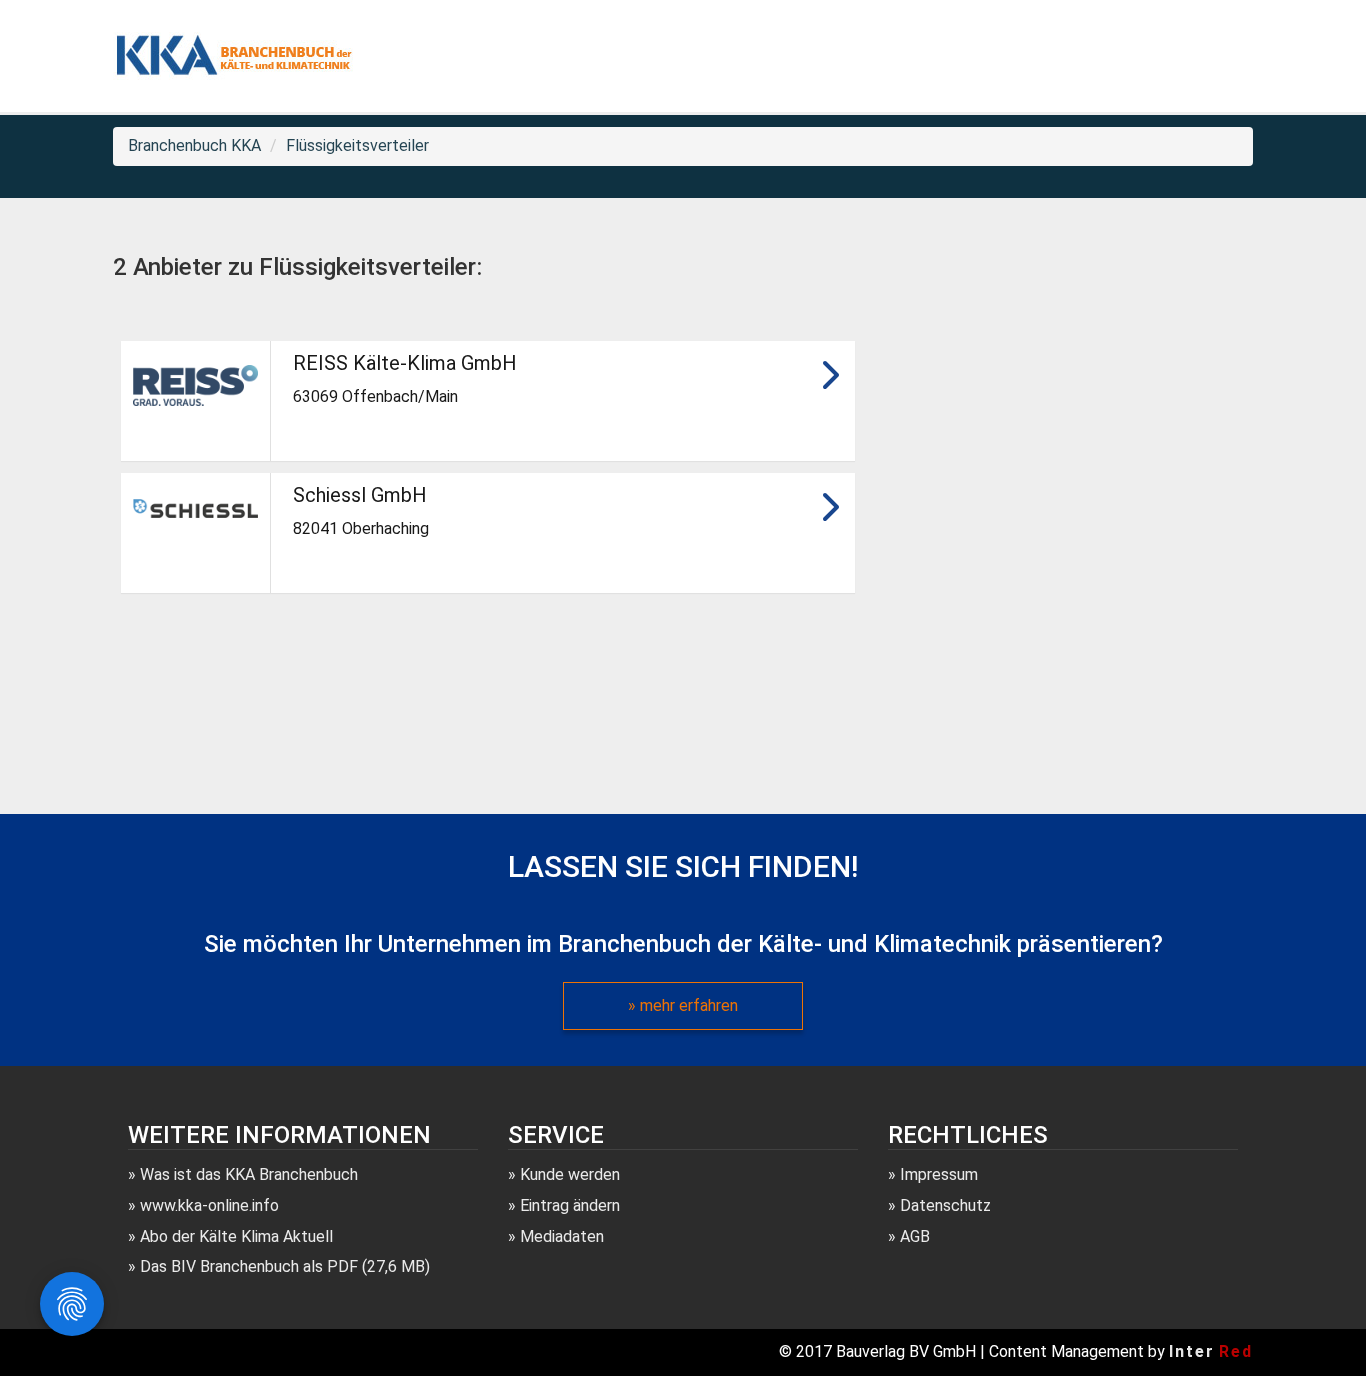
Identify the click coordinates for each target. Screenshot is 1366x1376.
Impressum (939, 1174)
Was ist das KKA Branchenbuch (249, 1174)
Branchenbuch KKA (194, 145)
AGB (915, 1236)
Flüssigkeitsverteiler (357, 145)
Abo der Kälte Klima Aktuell (236, 1236)
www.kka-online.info (209, 1205)
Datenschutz (945, 1205)
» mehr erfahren (683, 1005)
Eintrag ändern (570, 1205)
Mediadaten (562, 1236)
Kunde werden (570, 1174)
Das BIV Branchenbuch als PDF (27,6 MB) (285, 1266)
